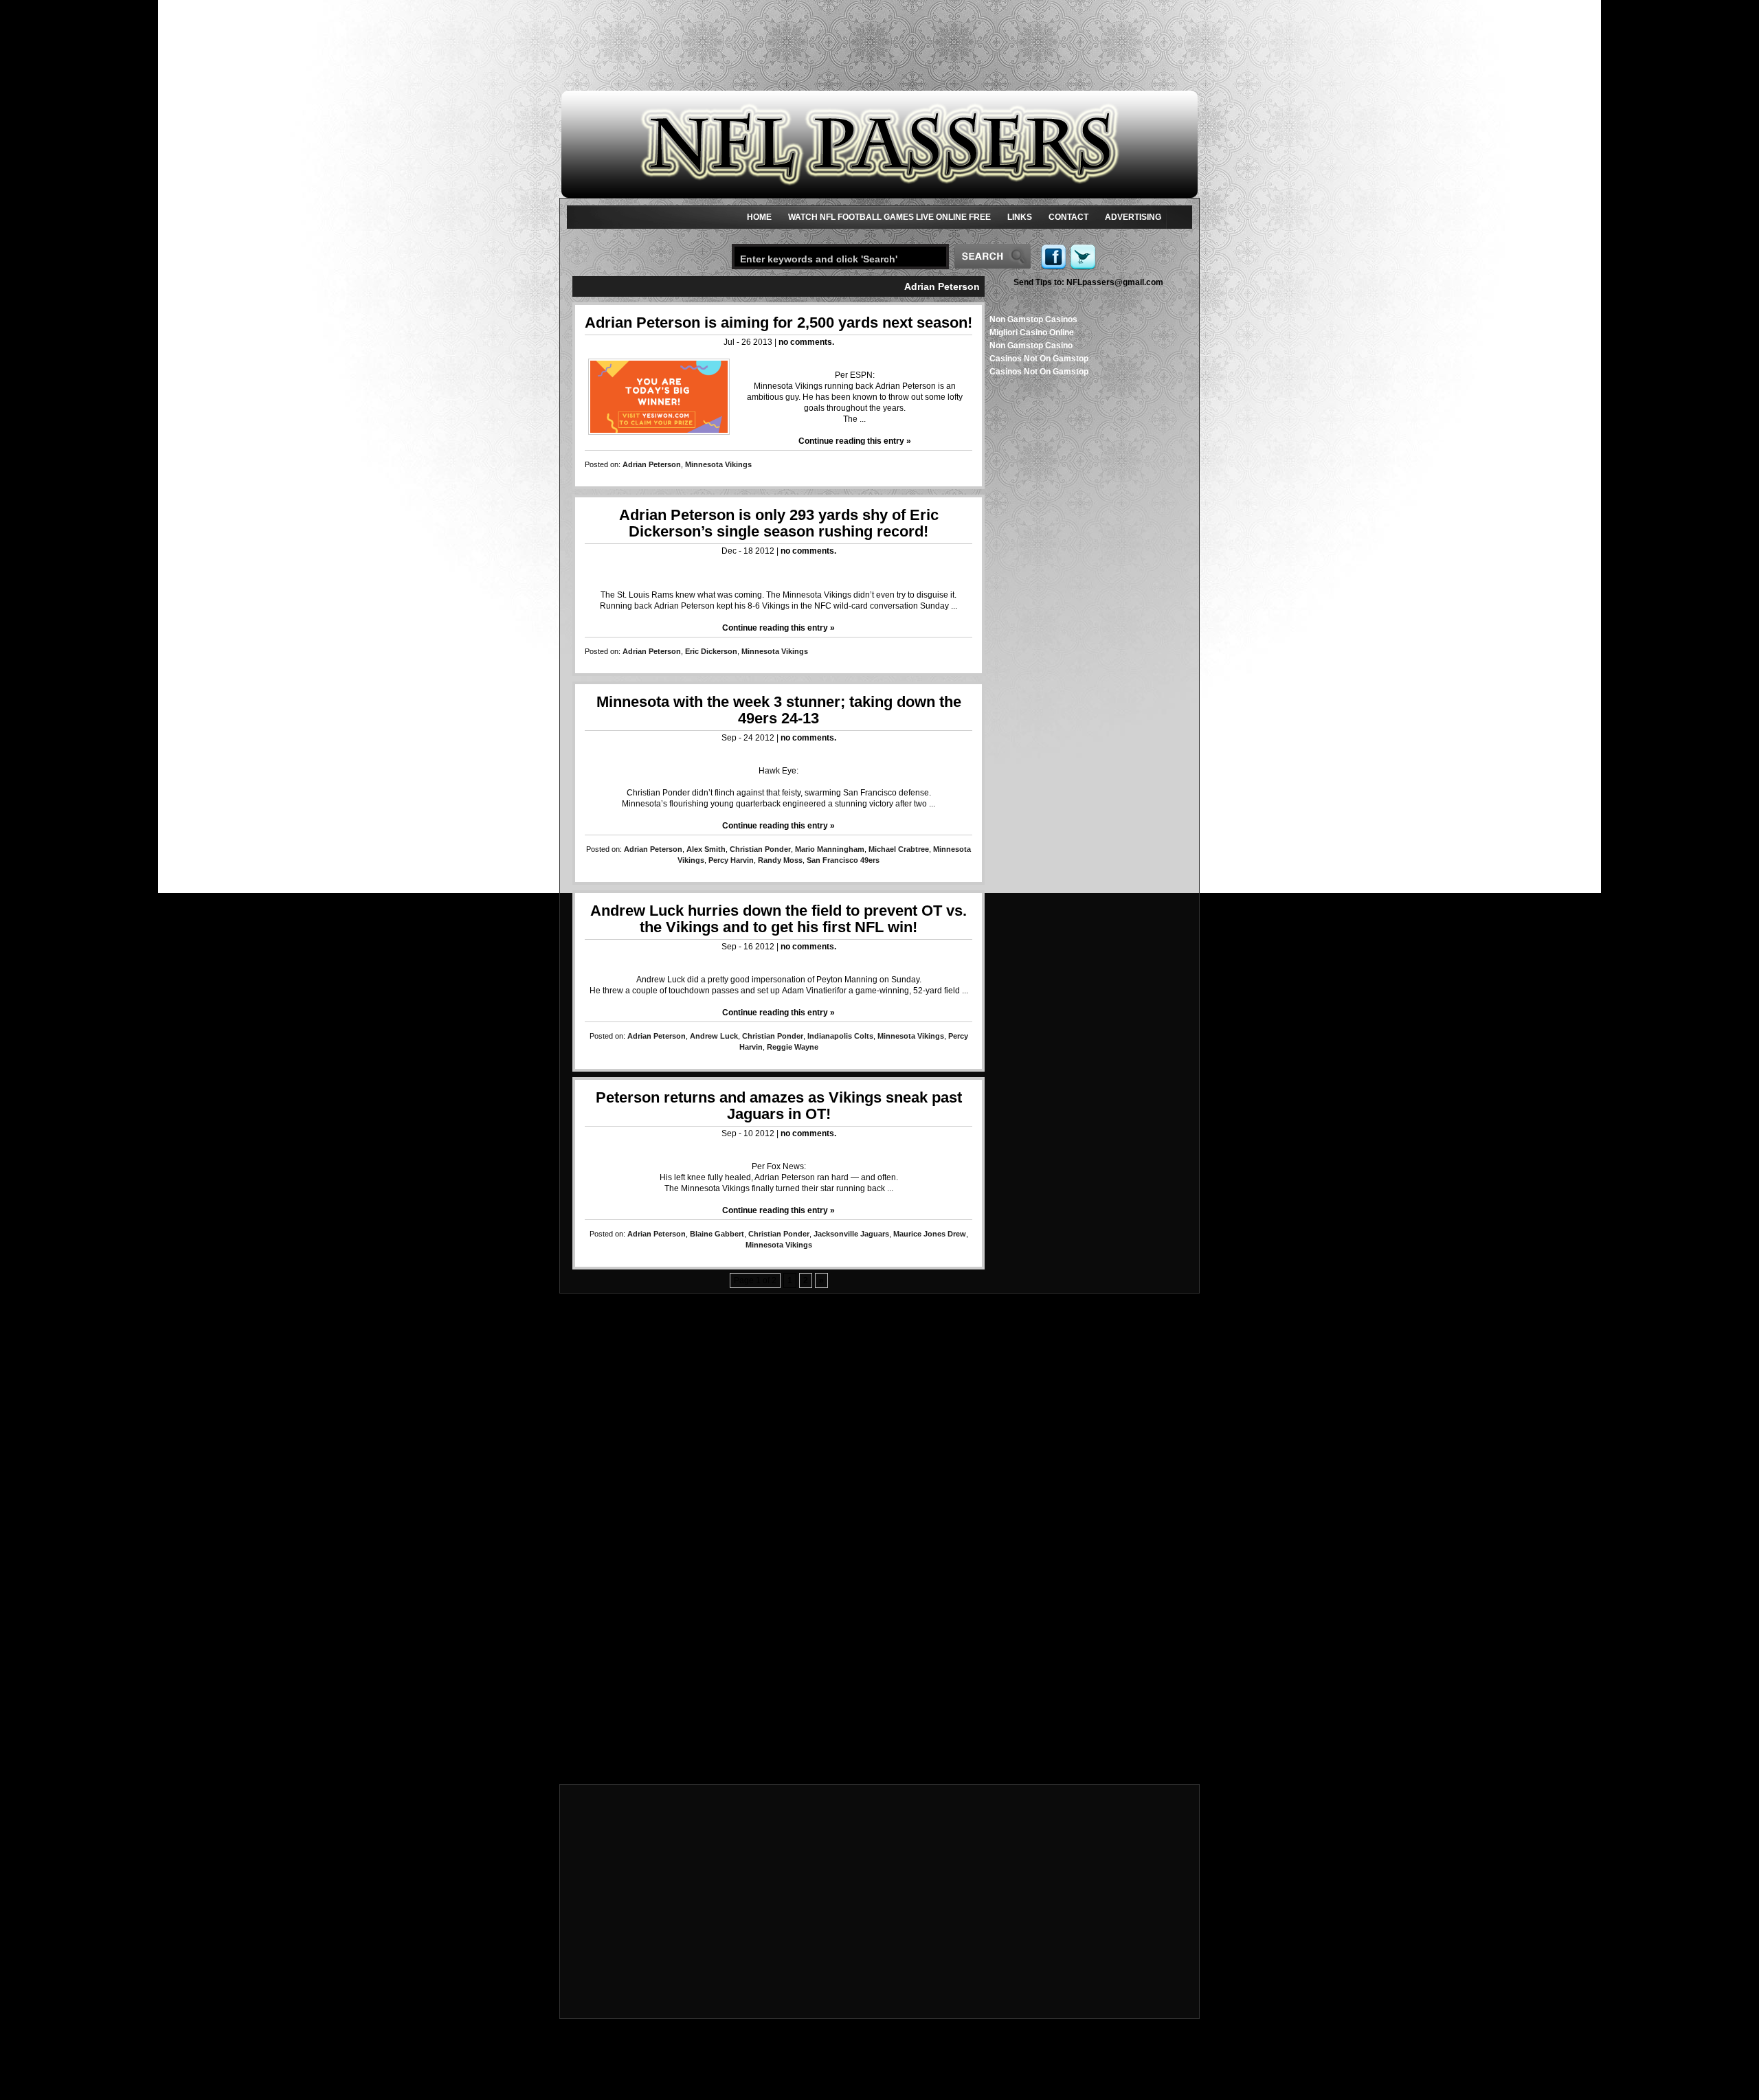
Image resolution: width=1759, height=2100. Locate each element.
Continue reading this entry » (855, 441)
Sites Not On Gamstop (879, 1387)
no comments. (806, 342)
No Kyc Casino (880, 1684)
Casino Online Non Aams (879, 1475)
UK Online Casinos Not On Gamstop (879, 1431)
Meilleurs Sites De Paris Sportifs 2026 (880, 1662)
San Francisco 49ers (843, 860)
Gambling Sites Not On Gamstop (880, 1530)
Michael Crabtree (899, 849)
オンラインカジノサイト (879, 1728)
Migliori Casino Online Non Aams (879, 1332)
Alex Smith (706, 849)
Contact (1068, 217)
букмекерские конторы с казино (880, 1651)
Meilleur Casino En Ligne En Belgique (880, 1607)
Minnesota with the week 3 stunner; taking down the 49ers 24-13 (779, 710)
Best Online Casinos (879, 1486)
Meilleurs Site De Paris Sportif (879, 1629)
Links (1020, 217)
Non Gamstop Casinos (1033, 319)
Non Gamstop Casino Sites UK (879, 1398)
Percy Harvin (731, 860)
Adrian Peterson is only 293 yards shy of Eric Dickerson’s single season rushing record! (779, 523)
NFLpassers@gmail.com (1088, 282)
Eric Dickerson (711, 651)
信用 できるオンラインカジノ (880, 1442)
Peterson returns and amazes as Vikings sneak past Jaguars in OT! (779, 1106)
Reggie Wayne (793, 1047)
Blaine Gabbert (717, 1234)
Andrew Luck (714, 1036)
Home (759, 217)
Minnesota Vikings (718, 464)
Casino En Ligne (879, 1409)
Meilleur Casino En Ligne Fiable (880, 1519)
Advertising (1133, 217)
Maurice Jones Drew (930, 1234)
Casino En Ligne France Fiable (879, 1695)
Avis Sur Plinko (880, 1640)
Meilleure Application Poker (879, 1761)
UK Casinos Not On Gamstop (880, 1497)
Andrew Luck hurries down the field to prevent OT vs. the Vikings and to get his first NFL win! (778, 919)
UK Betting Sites (879, 1343)
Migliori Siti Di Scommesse (879, 1739)
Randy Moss (780, 860)
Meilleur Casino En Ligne (879, 1508)
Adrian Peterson (652, 464)
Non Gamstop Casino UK (879, 1376)
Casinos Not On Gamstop (1039, 359)
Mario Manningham (830, 849)
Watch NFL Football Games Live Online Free (889, 217)
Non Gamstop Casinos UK (880, 1420)
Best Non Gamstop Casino (880, 1541)
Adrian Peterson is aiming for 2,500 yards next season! (778, 323)
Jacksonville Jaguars (851, 1234)
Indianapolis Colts (840, 1036)
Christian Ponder (760, 849)
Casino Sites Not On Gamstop (880, 1574)
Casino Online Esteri (879, 1750)
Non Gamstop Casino (1031, 346)
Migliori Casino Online (1032, 332)
